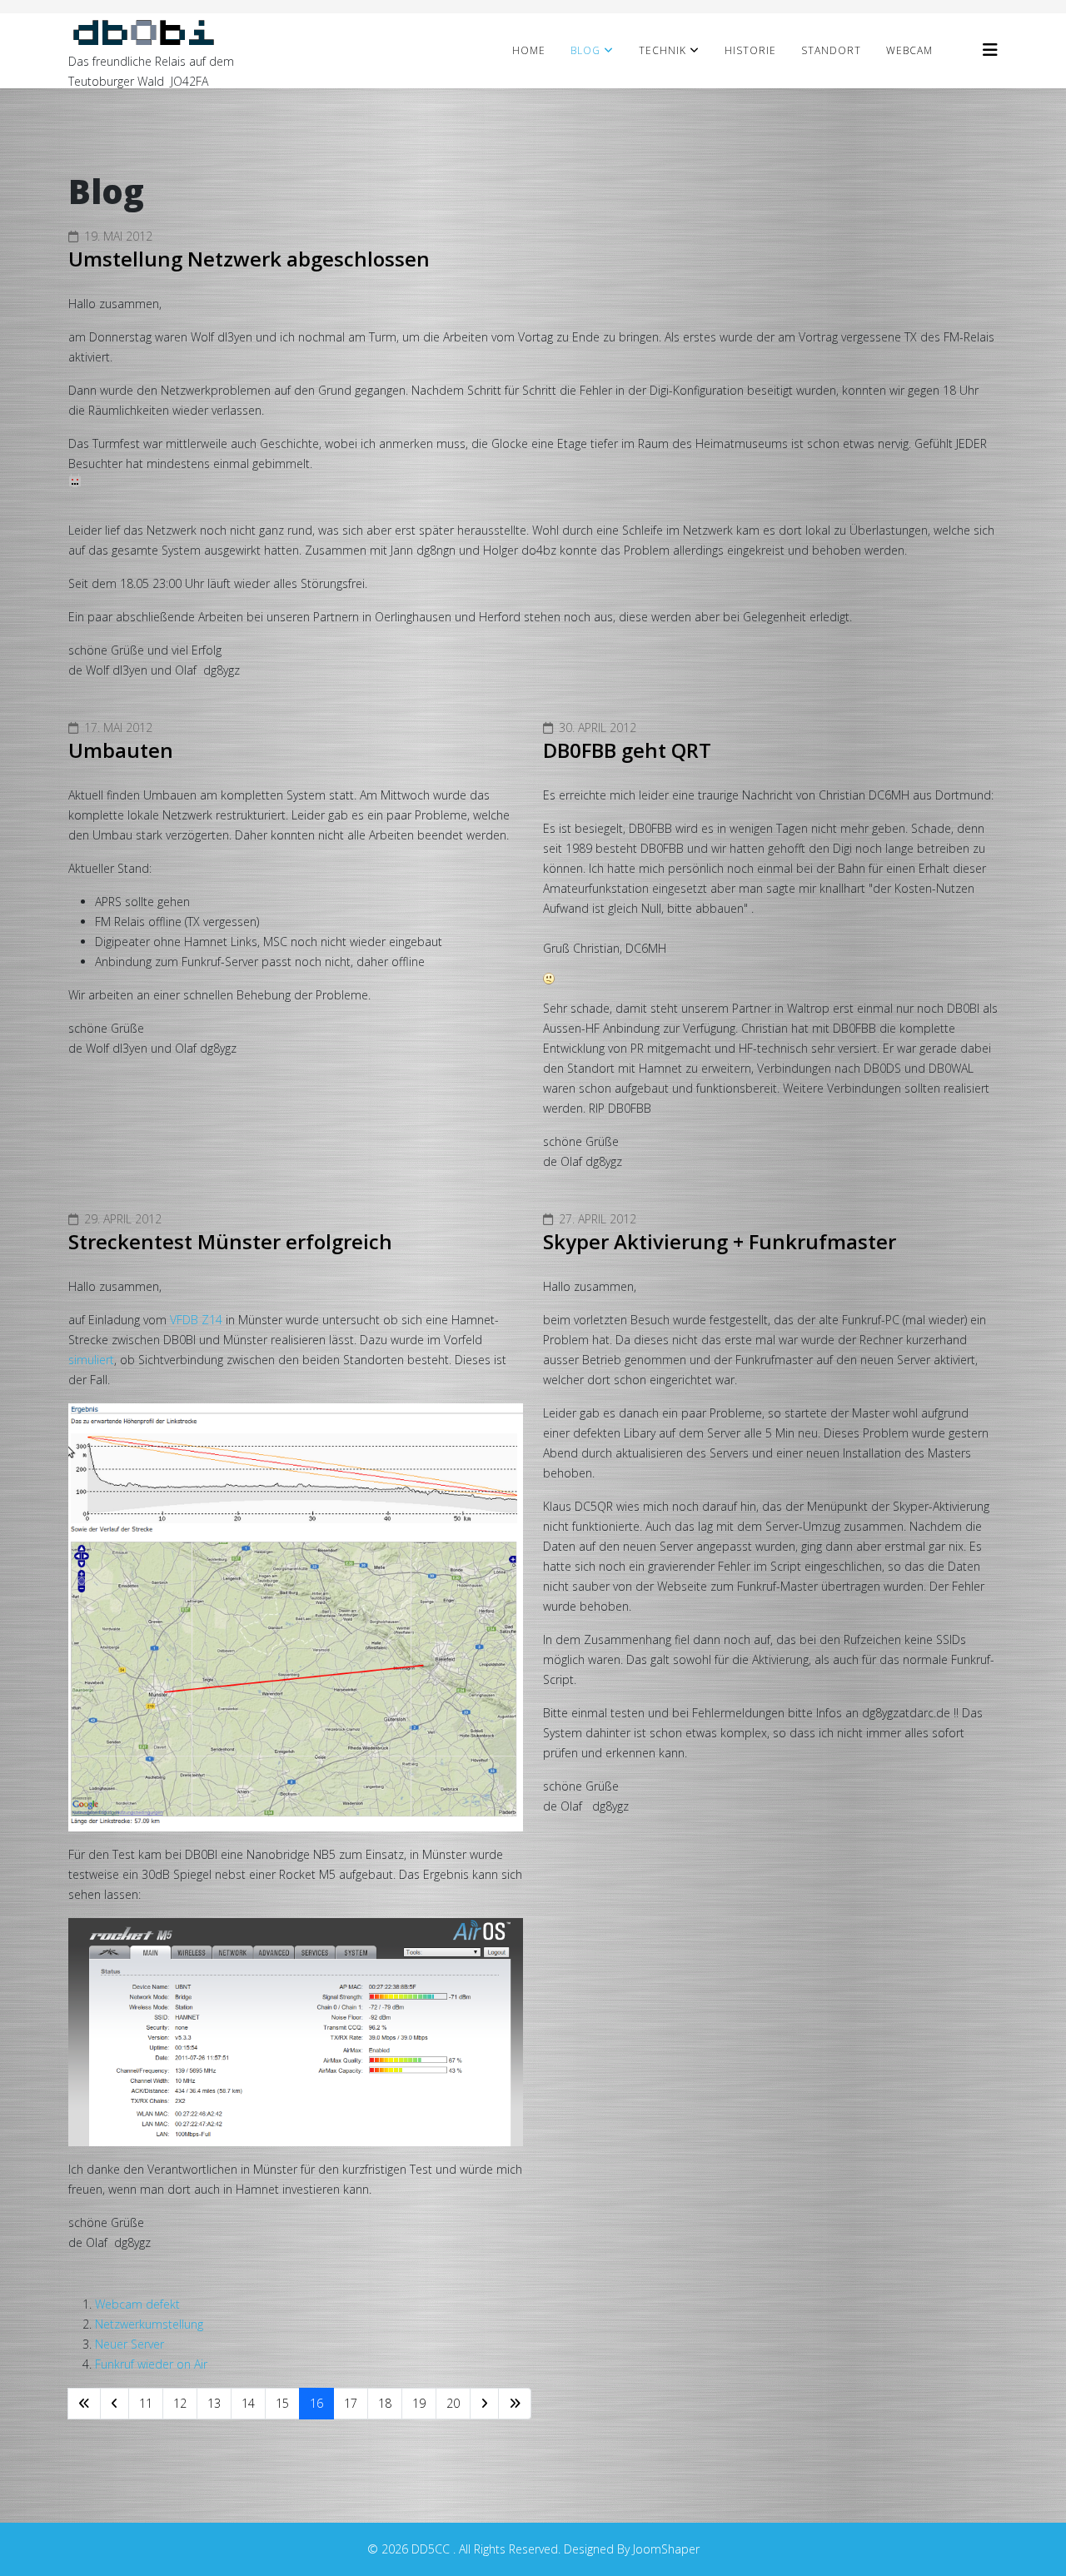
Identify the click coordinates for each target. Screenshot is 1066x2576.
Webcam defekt (137, 2304)
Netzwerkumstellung (149, 2324)
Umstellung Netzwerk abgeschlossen (249, 259)
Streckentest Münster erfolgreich (230, 1241)
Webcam (909, 50)
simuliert (91, 1360)
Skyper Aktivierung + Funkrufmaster (720, 1241)
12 (180, 2403)
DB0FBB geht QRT (627, 750)
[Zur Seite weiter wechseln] (484, 2404)
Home (529, 50)
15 (282, 2403)
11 (146, 2403)
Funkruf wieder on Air (151, 2364)
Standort (831, 50)
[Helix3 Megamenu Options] (990, 50)
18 (385, 2403)
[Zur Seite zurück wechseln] (115, 2404)
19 (419, 2403)
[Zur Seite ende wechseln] (515, 2404)
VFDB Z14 (196, 1320)
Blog (585, 50)
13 (214, 2403)
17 (351, 2403)
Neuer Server (130, 2344)
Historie (750, 50)
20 (453, 2403)
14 (248, 2403)
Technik (663, 50)
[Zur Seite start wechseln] (84, 2404)
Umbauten (121, 750)
